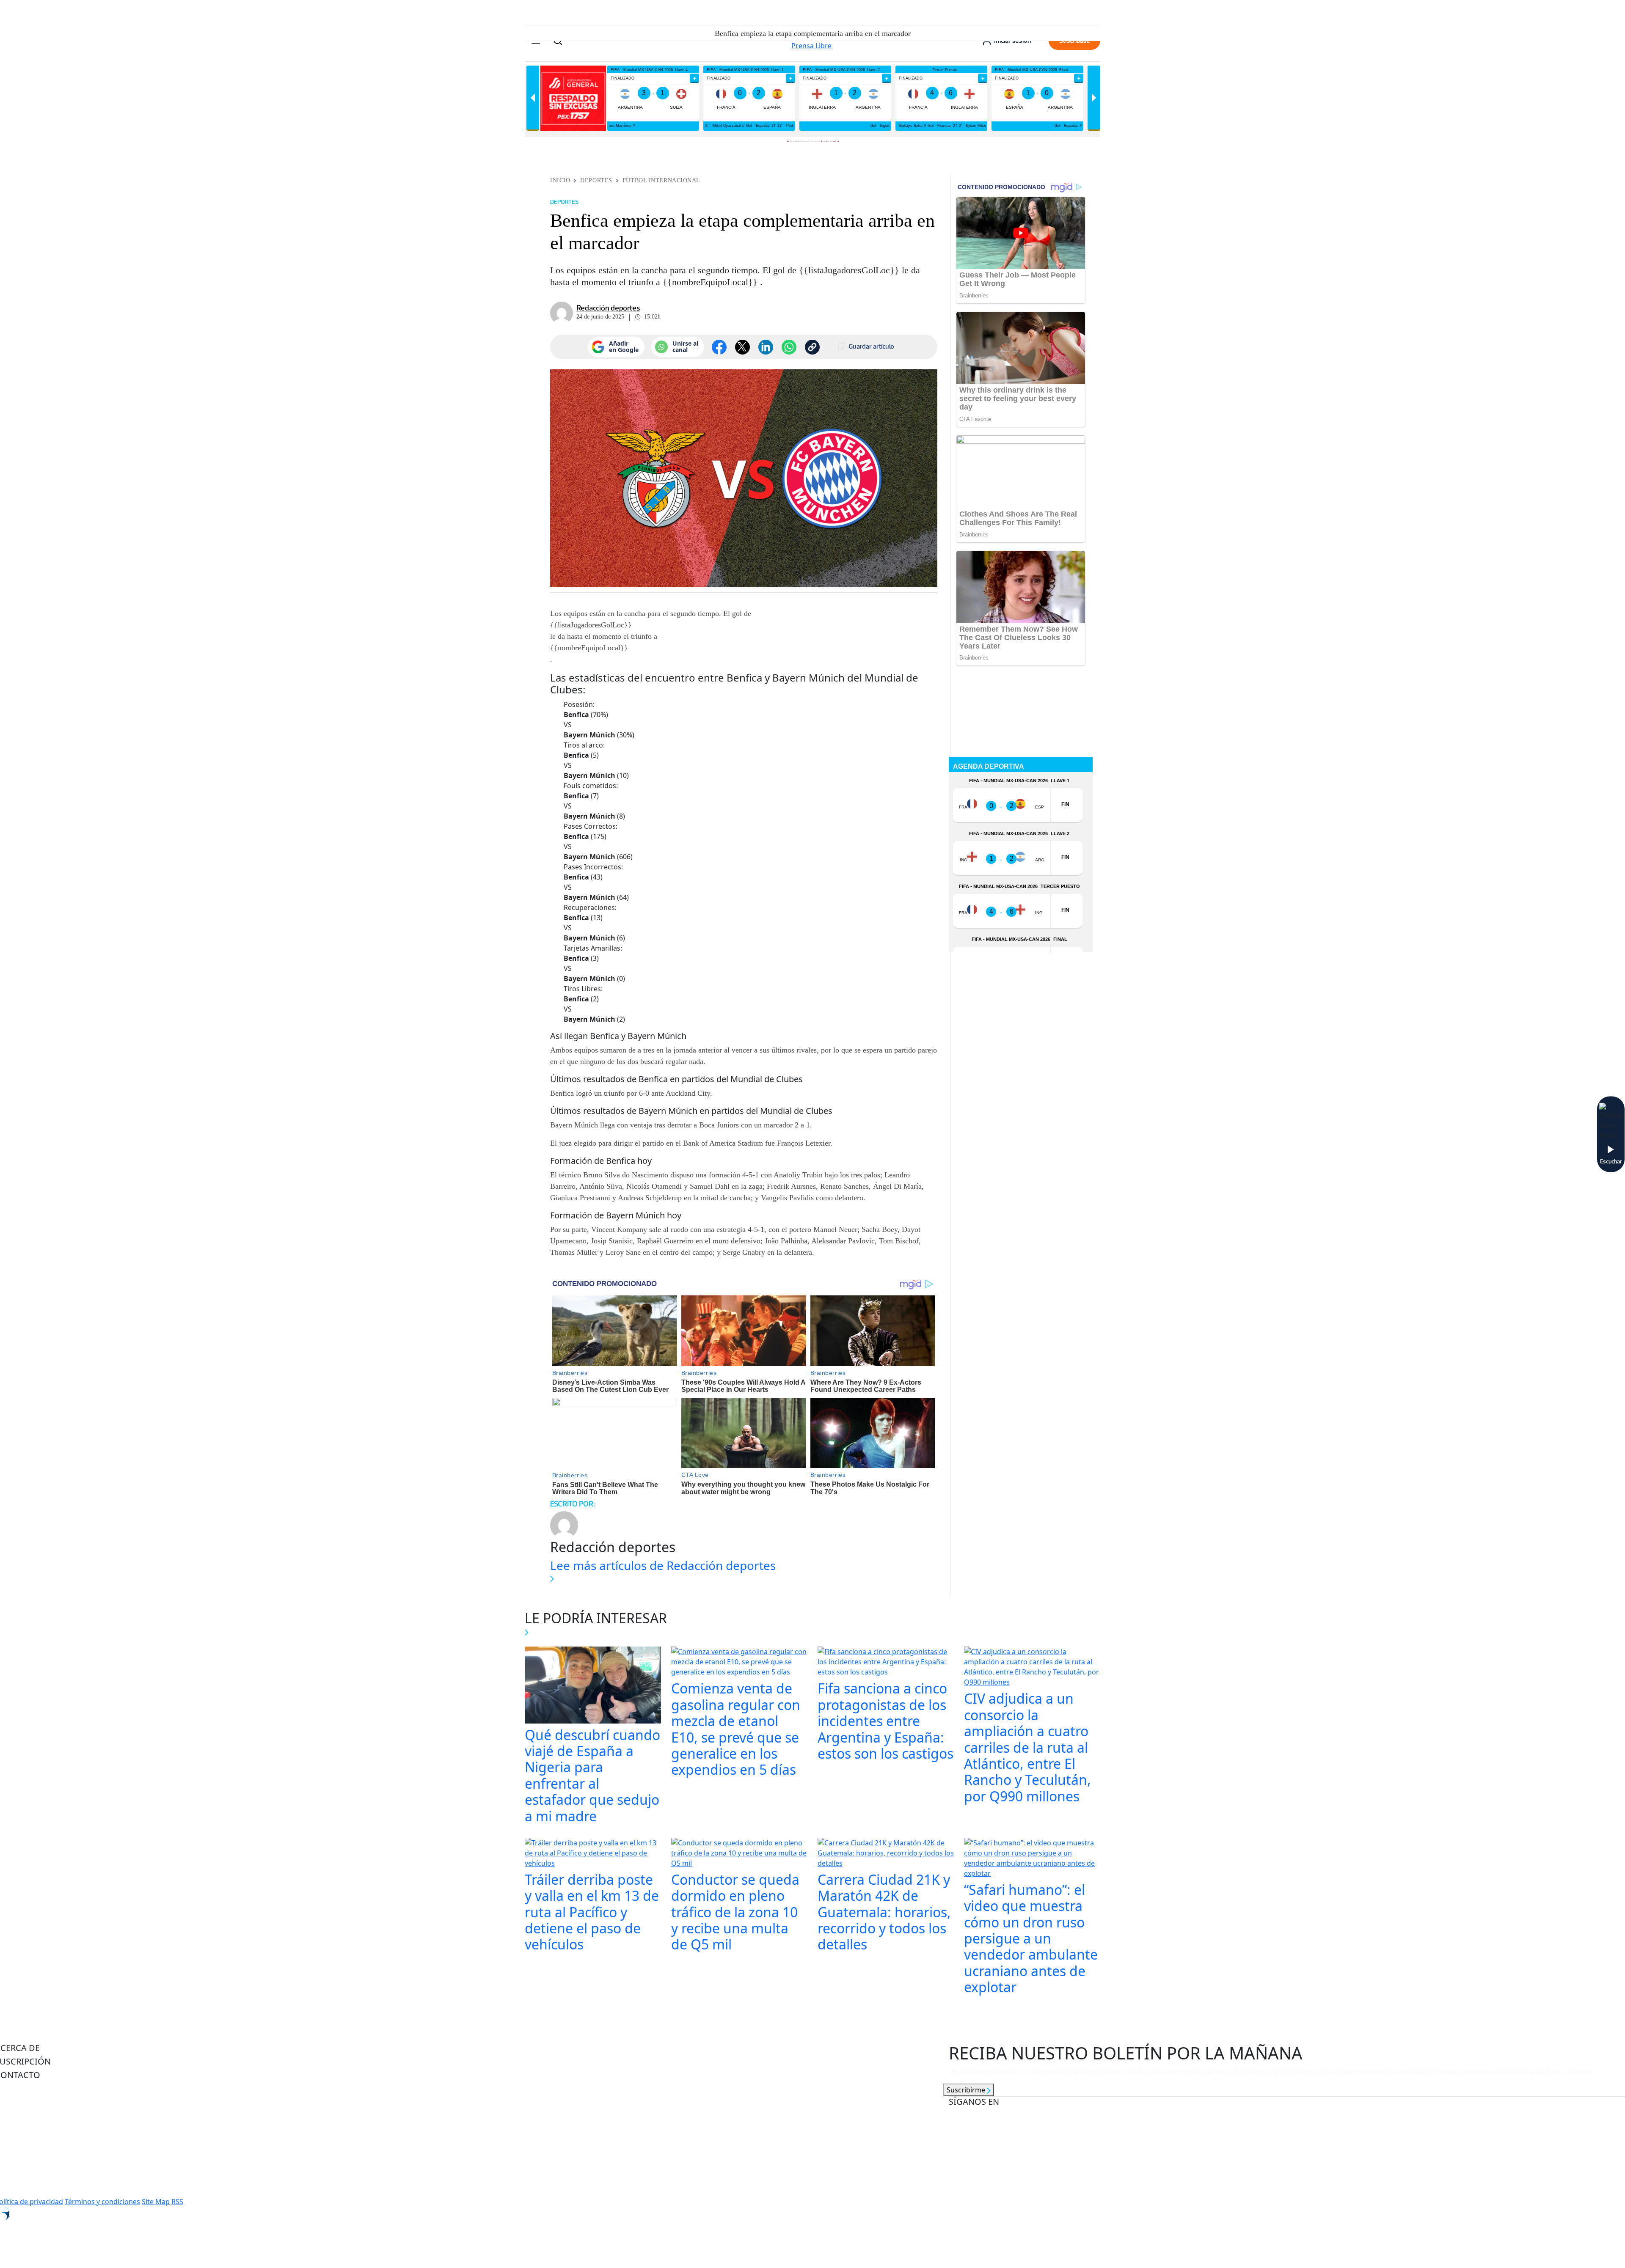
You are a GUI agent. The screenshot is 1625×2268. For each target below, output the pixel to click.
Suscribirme (967, 2090)
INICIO (560, 180)
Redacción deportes (608, 308)
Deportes (596, 180)
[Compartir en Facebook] (719, 347)
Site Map (156, 2202)
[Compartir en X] (742, 347)
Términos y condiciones (102, 2202)
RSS (177, 2202)
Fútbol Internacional (661, 180)
